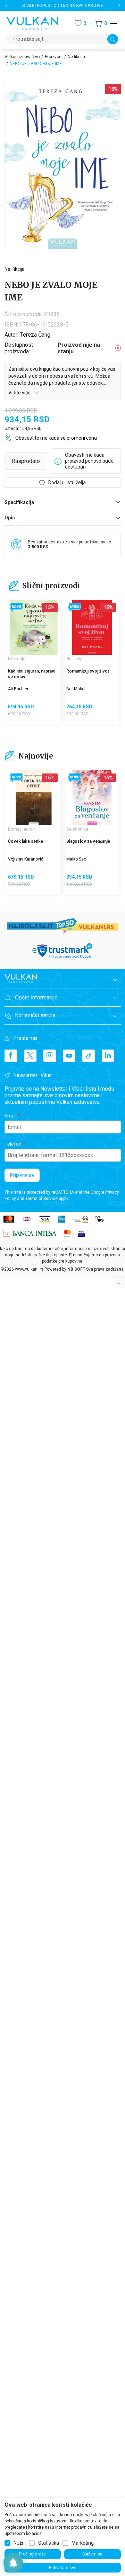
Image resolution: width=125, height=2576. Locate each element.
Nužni (20, 2543)
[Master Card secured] (67, 1233)
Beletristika (77, 829)
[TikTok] (89, 1056)
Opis (10, 518)
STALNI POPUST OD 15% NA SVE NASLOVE (63, 6)
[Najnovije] (16, 608)
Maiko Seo (76, 859)
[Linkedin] (108, 1056)
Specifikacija (19, 502)
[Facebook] (11, 1056)
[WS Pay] (80, 1219)
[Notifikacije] (13, 2563)
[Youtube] (69, 1056)
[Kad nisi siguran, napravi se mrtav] (34, 627)
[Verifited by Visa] (81, 1233)
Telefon (13, 1144)
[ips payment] (100, 1219)
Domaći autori (21, 829)
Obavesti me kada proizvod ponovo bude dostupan (89, 461)
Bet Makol (76, 689)
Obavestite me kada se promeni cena (56, 438)
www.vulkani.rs (29, 1269)
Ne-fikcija (76, 57)
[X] (30, 1056)
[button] (101, 23)
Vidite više (20, 393)
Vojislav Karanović (26, 859)
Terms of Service (41, 1199)
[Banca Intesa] (30, 1233)
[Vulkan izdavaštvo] (32, 23)
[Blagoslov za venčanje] (92, 798)
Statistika (49, 2543)
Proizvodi (54, 57)
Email (11, 1116)
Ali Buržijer (18, 689)
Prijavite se (22, 1175)
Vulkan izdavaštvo (22, 57)
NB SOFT (76, 1269)
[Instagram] (50, 1056)
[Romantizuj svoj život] (92, 627)
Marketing (83, 2543)
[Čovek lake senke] (34, 798)
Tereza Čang (35, 335)
